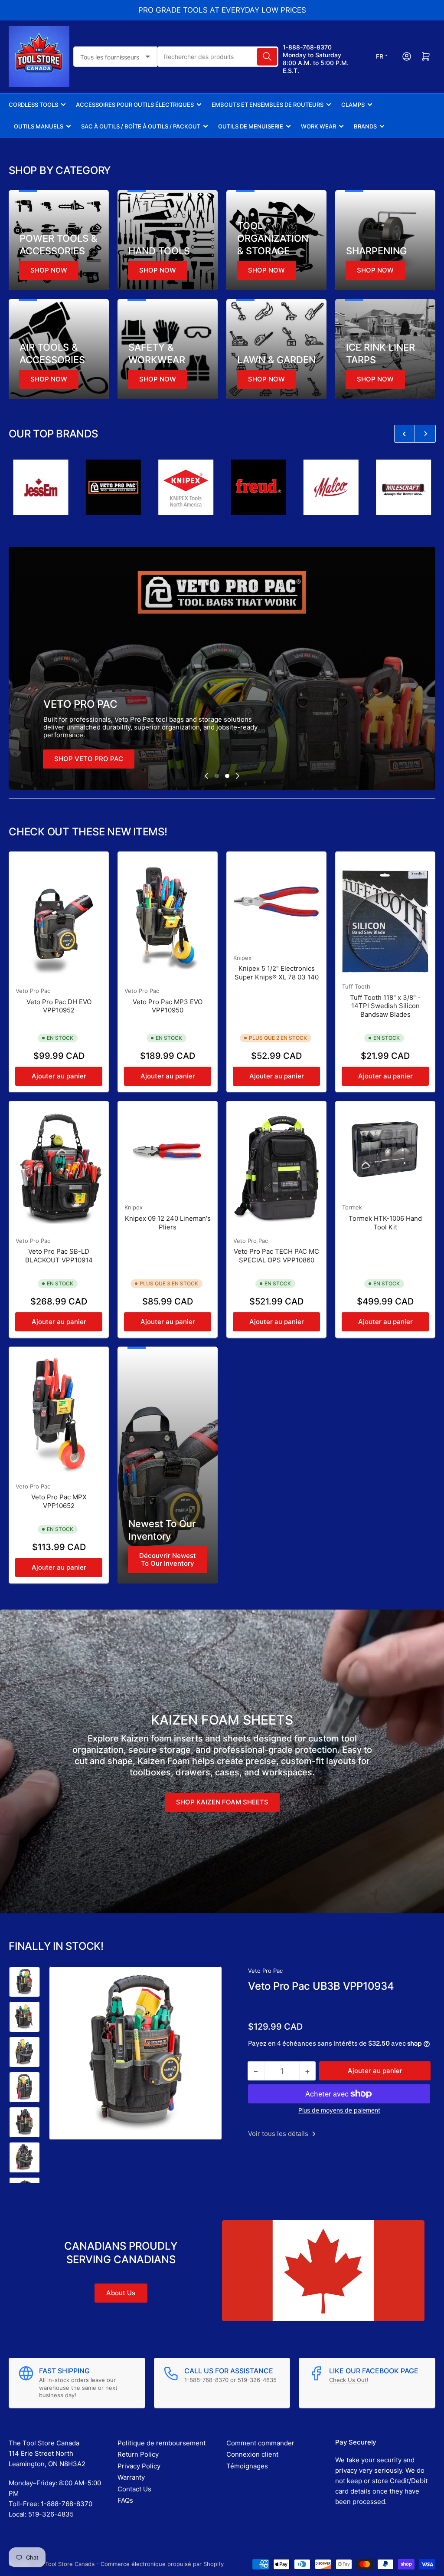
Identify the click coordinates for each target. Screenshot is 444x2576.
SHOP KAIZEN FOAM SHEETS (222, 1802)
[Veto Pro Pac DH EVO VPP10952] (59, 918)
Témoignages (247, 2466)
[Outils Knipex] (112, 487)
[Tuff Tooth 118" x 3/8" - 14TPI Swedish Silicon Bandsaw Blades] (385, 916)
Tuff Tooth (356, 986)
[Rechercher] (267, 57)
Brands (365, 126)
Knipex (242, 958)
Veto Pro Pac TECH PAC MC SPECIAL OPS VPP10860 (276, 1256)
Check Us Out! (349, 2380)
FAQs (125, 2500)
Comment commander (260, 2443)
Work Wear (318, 126)
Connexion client (252, 2454)
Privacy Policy (139, 2466)
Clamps (353, 105)
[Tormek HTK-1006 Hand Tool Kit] (385, 1151)
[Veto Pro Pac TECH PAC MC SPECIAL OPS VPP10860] (276, 1168)
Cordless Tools (33, 105)
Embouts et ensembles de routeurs (268, 105)
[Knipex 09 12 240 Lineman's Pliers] (168, 1151)
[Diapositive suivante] (238, 776)
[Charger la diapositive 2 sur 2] (227, 776)
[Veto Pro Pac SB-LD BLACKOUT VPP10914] (59, 1168)
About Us (121, 2293)
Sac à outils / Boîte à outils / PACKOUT (141, 126)
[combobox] (218, 57)
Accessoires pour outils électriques (135, 105)
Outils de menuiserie (251, 126)
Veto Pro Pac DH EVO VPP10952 (59, 1006)
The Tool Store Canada (64, 2564)
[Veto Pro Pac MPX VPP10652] (59, 1413)
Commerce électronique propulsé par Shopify (162, 2564)
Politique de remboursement (162, 2443)
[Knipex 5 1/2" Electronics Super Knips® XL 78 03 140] (276, 902)
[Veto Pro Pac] (39, 487)
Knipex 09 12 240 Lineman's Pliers (168, 1223)
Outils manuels (39, 126)
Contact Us (134, 2489)
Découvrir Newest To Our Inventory (168, 1559)
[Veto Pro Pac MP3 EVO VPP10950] (168, 918)
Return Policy (138, 2454)
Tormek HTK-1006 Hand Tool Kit (385, 1223)
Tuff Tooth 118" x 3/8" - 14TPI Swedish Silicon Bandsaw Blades (385, 1006)
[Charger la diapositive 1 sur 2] (217, 776)
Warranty (131, 2477)
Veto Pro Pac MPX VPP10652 (59, 1501)
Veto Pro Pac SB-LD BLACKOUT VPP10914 (59, 1256)
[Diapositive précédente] (206, 776)
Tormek (352, 1207)
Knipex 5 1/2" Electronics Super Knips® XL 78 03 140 (277, 973)
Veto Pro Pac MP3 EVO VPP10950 (168, 1006)
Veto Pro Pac (33, 991)
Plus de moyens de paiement (339, 2110)
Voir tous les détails (279, 2134)
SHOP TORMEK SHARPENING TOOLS (113, 759)
